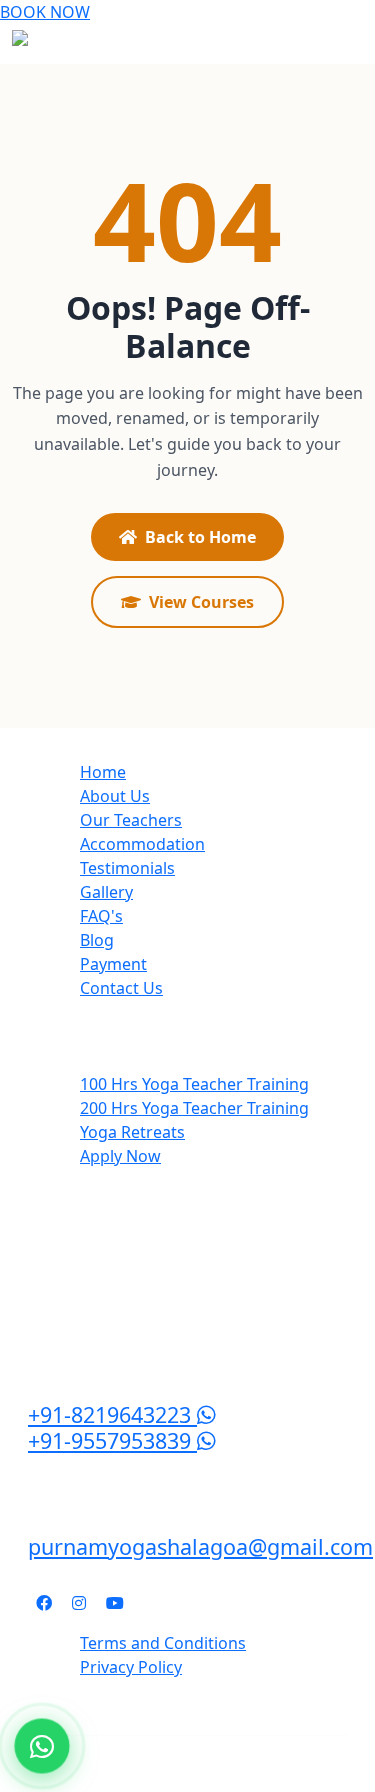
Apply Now (120, 1156)
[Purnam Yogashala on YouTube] (115, 1603)
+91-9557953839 (112, 1440)
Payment (113, 964)
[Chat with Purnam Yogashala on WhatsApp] (42, 1746)
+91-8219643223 (112, 1414)
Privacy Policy (131, 1667)
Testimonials (127, 868)
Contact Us (121, 988)
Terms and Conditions (163, 1643)
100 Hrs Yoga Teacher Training (194, 1084)
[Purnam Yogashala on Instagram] (79, 1603)
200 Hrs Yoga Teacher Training (194, 1108)
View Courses (201, 602)
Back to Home (200, 537)
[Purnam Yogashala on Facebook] (44, 1603)
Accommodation (142, 844)
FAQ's (101, 916)
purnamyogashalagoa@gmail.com (200, 1546)
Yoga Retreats (132, 1132)
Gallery (106, 892)
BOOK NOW (45, 12)
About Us (115, 796)
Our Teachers (131, 820)
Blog (97, 940)
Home (103, 772)
